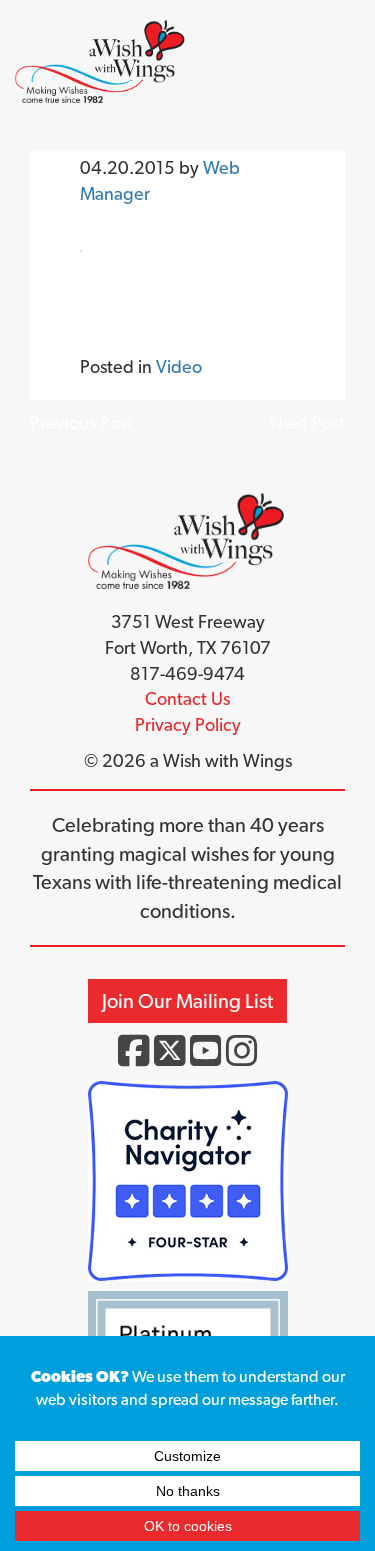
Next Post (307, 422)
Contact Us (187, 698)
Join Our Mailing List (187, 1001)
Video (179, 366)
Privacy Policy (188, 724)
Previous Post (81, 422)
